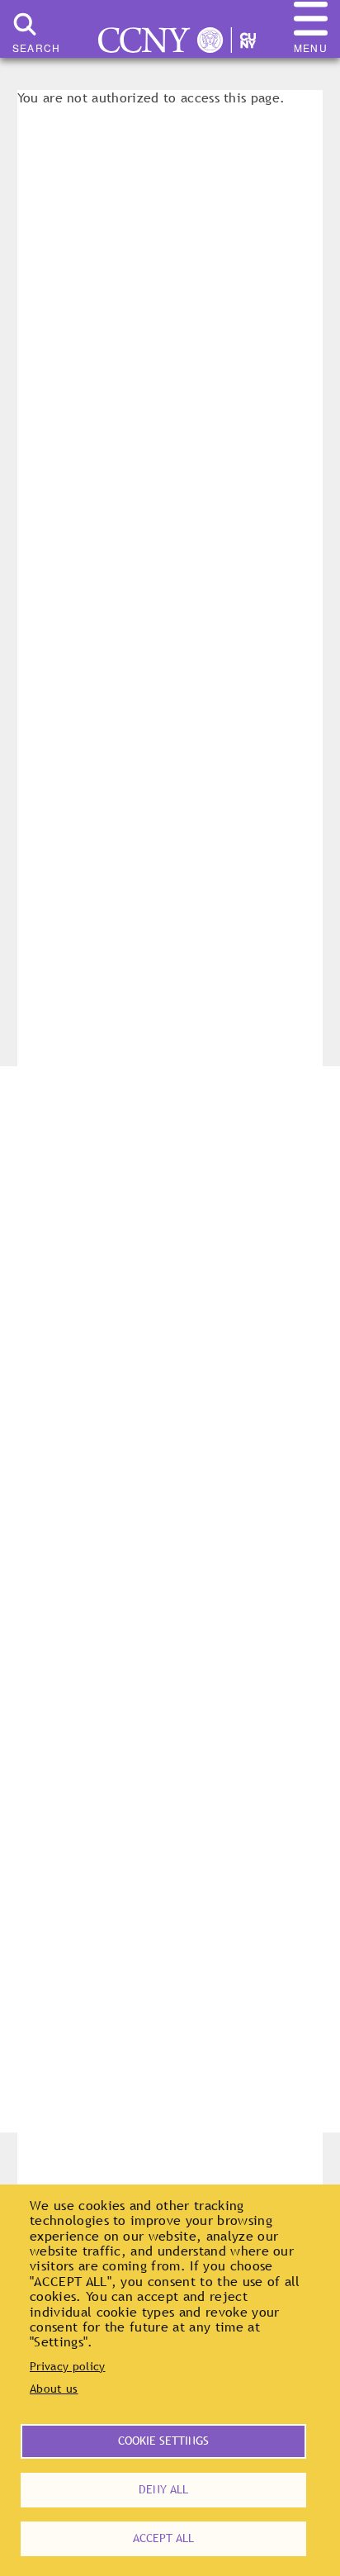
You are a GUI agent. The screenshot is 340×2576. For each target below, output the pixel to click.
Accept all (163, 2538)
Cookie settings (163, 2441)
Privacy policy (67, 2366)
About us (54, 2389)
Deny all (163, 2489)
